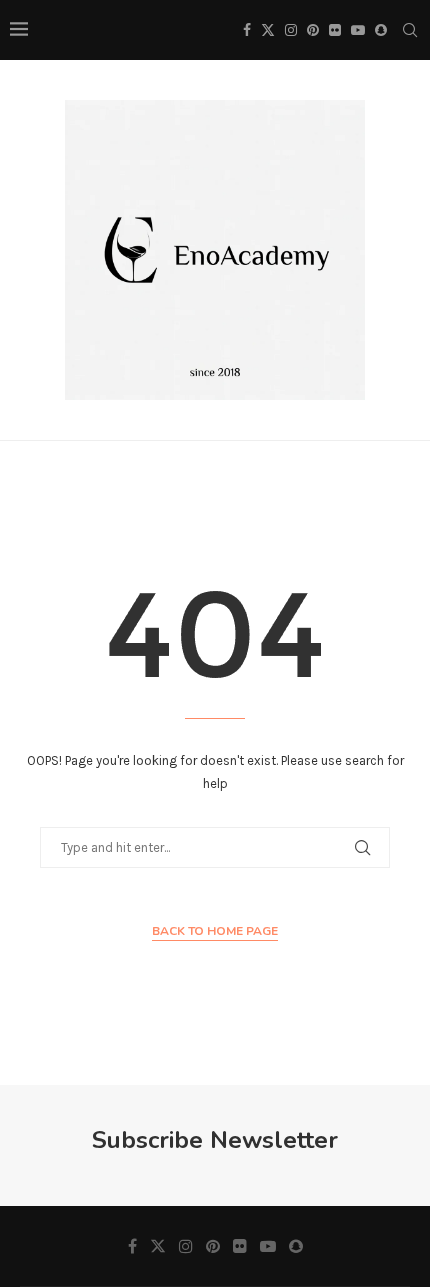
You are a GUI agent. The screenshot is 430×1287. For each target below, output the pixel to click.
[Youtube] (358, 30)
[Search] (410, 30)
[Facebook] (247, 30)
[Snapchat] (381, 30)
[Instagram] (291, 30)
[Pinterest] (313, 30)
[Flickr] (335, 30)
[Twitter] (268, 30)
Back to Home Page (215, 931)
